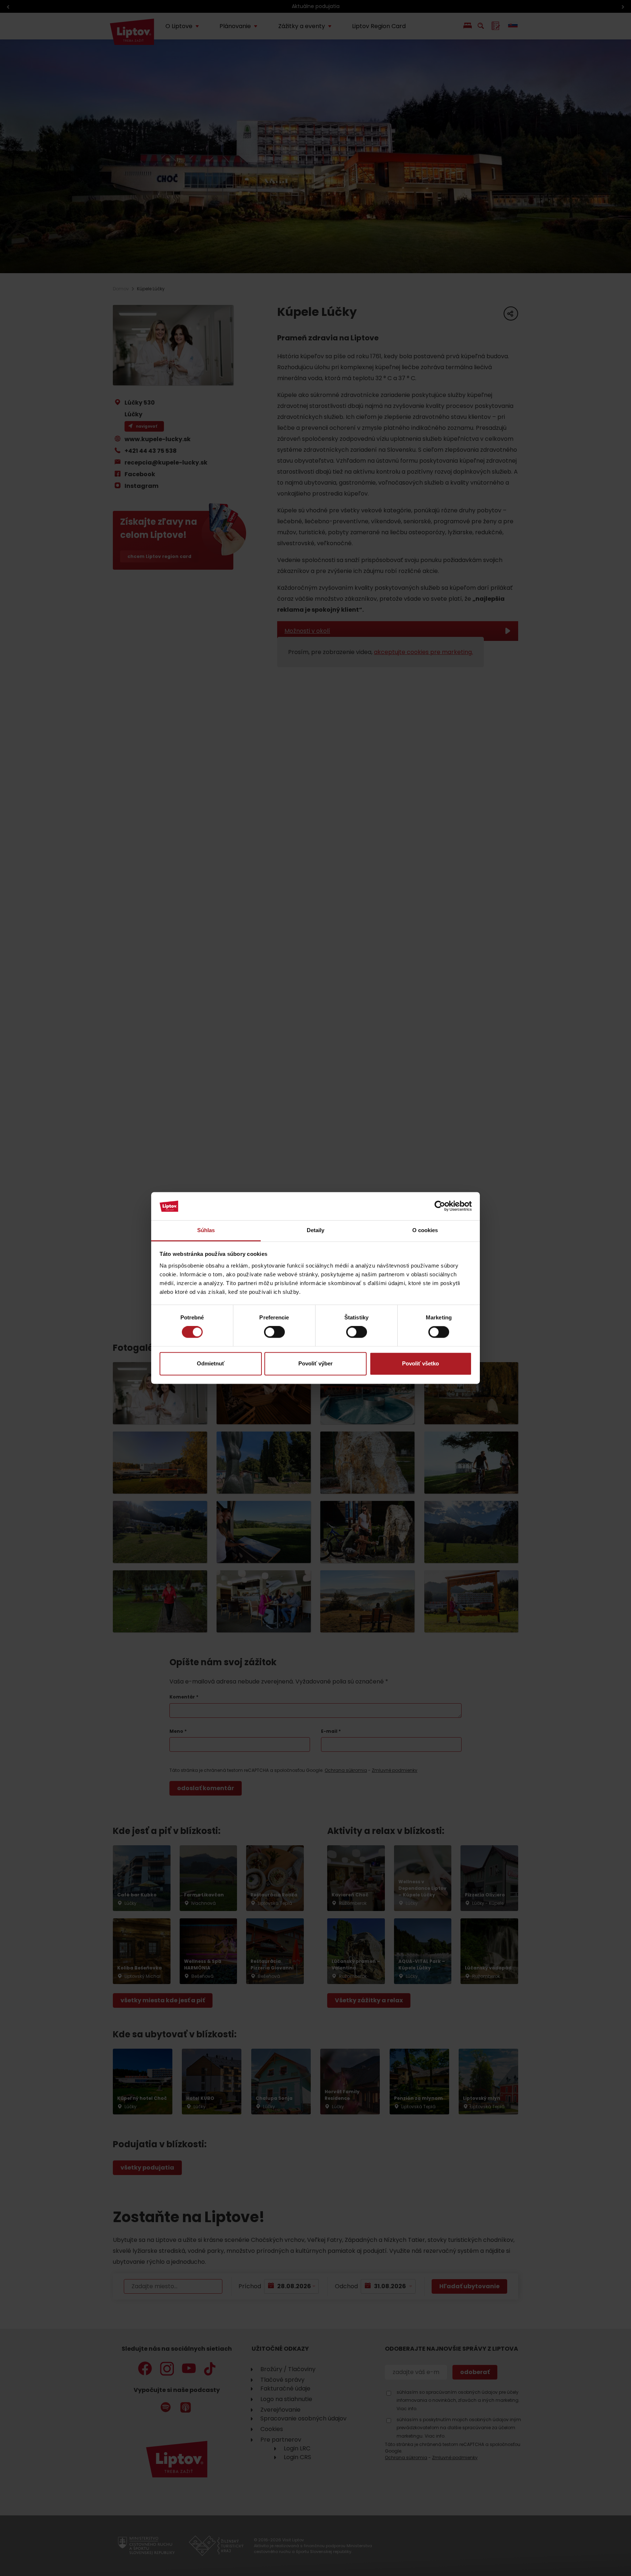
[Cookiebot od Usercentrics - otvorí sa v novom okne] (440, 1206)
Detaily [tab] (316, 1230)
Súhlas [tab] (206, 1230)
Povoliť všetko (420, 1363)
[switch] (274, 1332)
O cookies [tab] (425, 1230)
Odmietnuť (211, 1363)
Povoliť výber (315, 1363)
